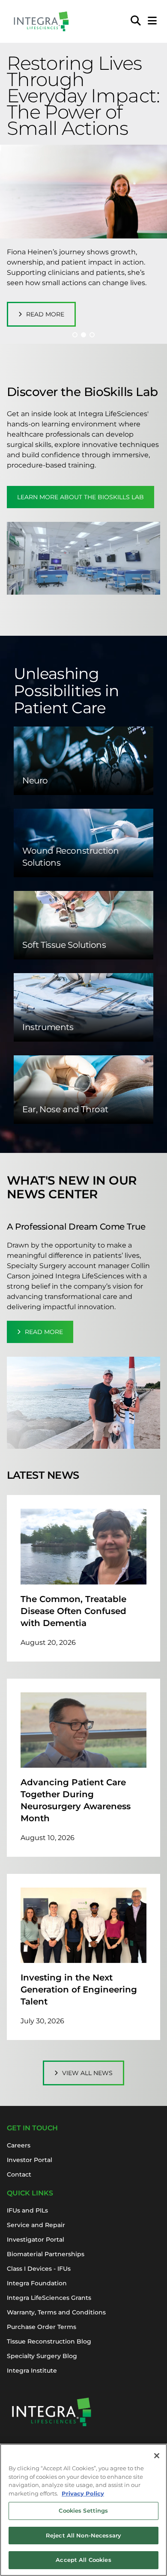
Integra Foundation (37, 2283)
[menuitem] (136, 21)
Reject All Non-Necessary (83, 2535)
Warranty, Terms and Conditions (56, 2312)
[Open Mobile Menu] (152, 21)
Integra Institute (32, 2371)
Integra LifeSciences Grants (49, 2298)
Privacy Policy (83, 2493)
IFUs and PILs (27, 2210)
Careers (19, 2145)
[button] (75, 335)
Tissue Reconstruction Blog (49, 2341)
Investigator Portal (36, 2239)
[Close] (157, 2456)
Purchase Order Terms (42, 2327)
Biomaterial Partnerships (46, 2254)
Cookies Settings (83, 2510)
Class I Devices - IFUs (39, 2269)
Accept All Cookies (83, 2560)
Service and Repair (36, 2225)
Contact (19, 2174)
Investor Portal (30, 2160)
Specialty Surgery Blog (42, 2356)
